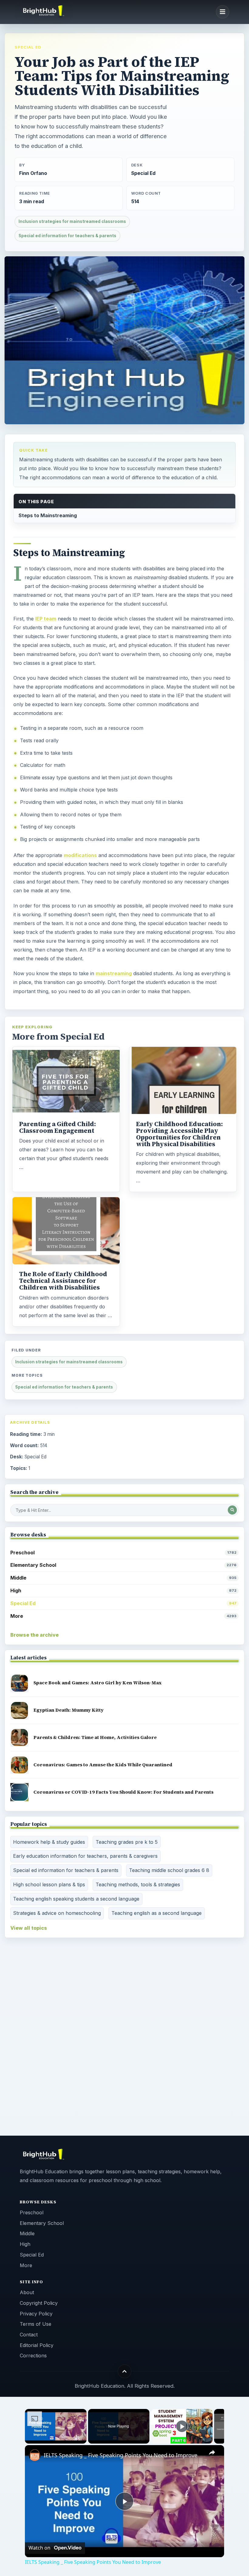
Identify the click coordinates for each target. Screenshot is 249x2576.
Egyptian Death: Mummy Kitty (68, 1710)
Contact (29, 2335)
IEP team (46, 619)
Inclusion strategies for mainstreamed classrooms (72, 221)
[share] (212, 2453)
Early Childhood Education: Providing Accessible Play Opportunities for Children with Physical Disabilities (179, 1134)
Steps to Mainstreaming (48, 515)
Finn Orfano (33, 173)
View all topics (29, 1928)
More (123, 1616)
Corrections (33, 2356)
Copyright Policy (39, 2303)
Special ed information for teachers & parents (67, 236)
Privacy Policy (36, 2314)
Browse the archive (34, 1635)
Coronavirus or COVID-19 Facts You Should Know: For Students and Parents (123, 1792)
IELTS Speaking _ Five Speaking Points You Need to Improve (121, 2455)
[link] (35, 2455)
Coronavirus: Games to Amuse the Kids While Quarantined (103, 1765)
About (27, 2292)
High (123, 1590)
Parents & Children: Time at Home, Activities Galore (95, 1737)
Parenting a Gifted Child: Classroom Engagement (58, 1127)
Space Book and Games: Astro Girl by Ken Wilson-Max (98, 1683)
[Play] (182, 2426)
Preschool (123, 1553)
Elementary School (123, 1565)
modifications (80, 855)
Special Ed (28, 47)
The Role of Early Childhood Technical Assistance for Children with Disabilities (63, 1281)
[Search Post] (232, 1510)
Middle (123, 1578)
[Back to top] (125, 2371)
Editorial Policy (37, 2345)
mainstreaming (114, 973)
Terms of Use (36, 2324)
